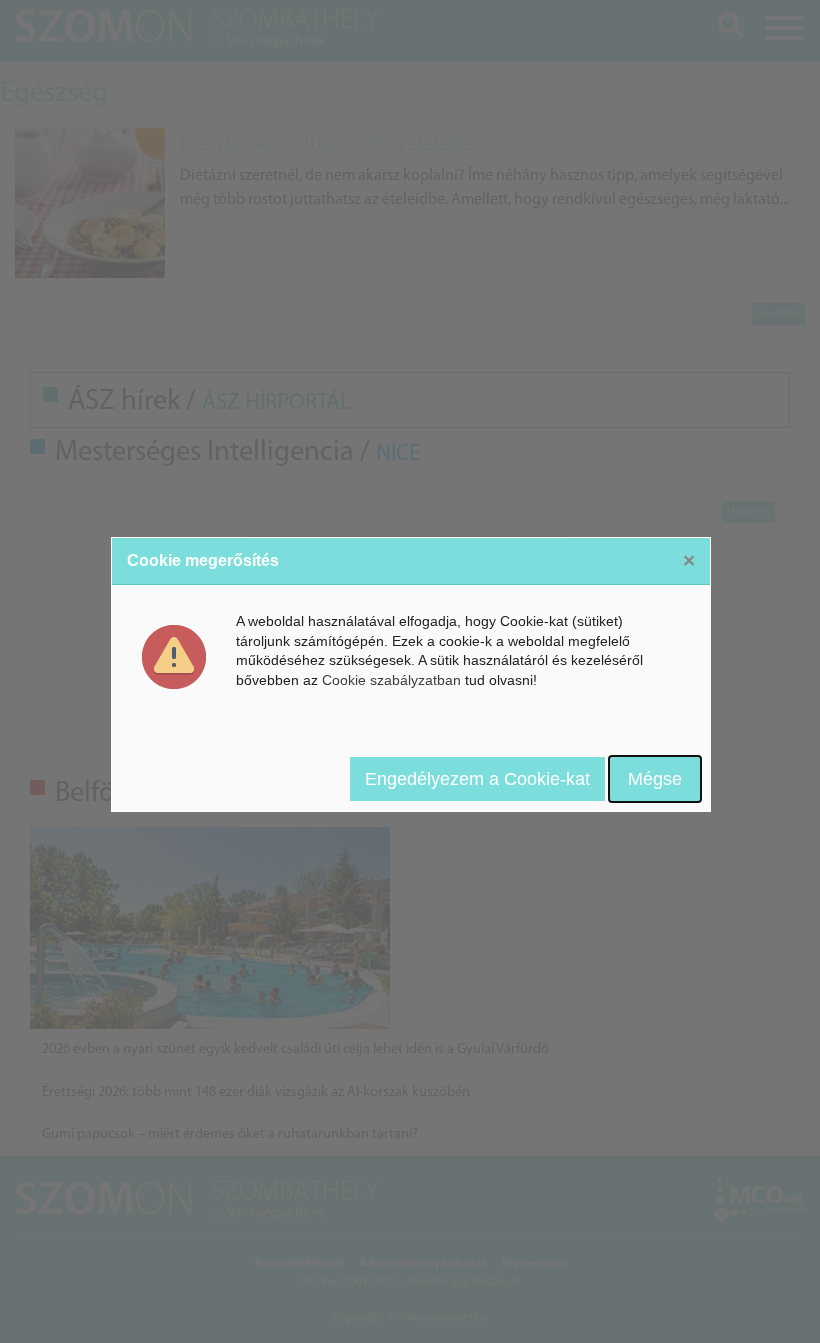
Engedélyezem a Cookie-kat (477, 779)
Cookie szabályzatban (391, 680)
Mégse (655, 779)
